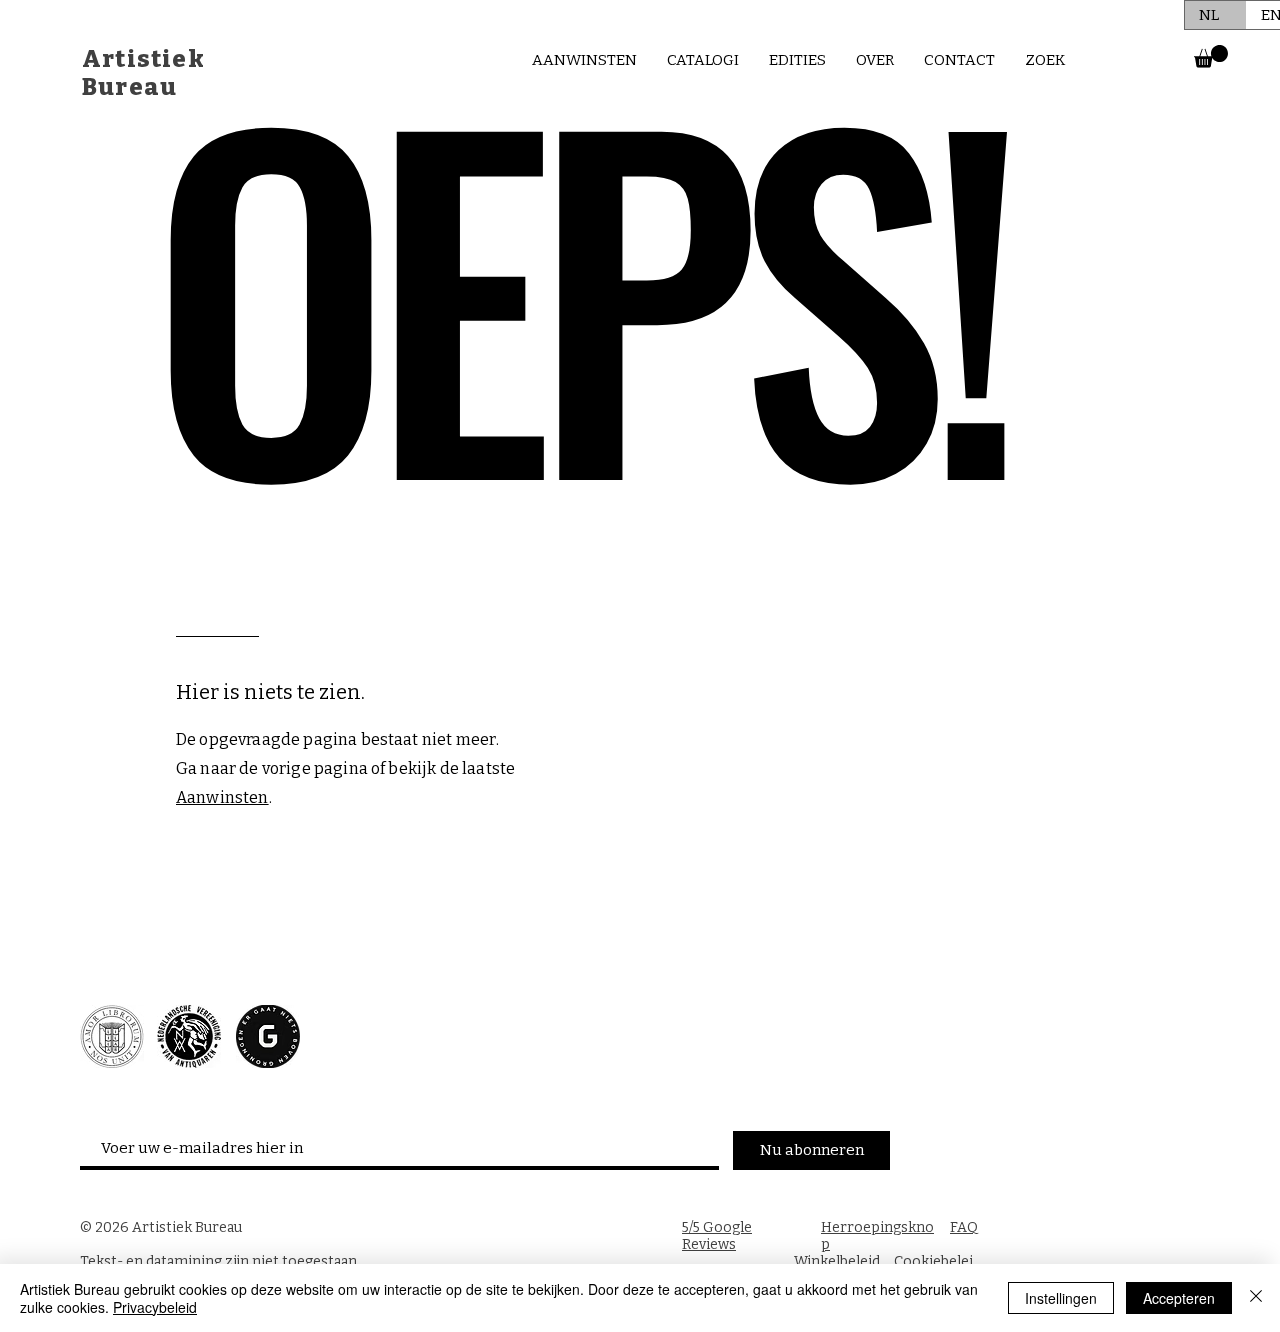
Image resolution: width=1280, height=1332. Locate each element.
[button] (1211, 56)
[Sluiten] (1256, 1298)
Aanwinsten (222, 797)
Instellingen (1061, 1298)
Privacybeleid (155, 1307)
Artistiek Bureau (143, 73)
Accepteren (1179, 1298)
